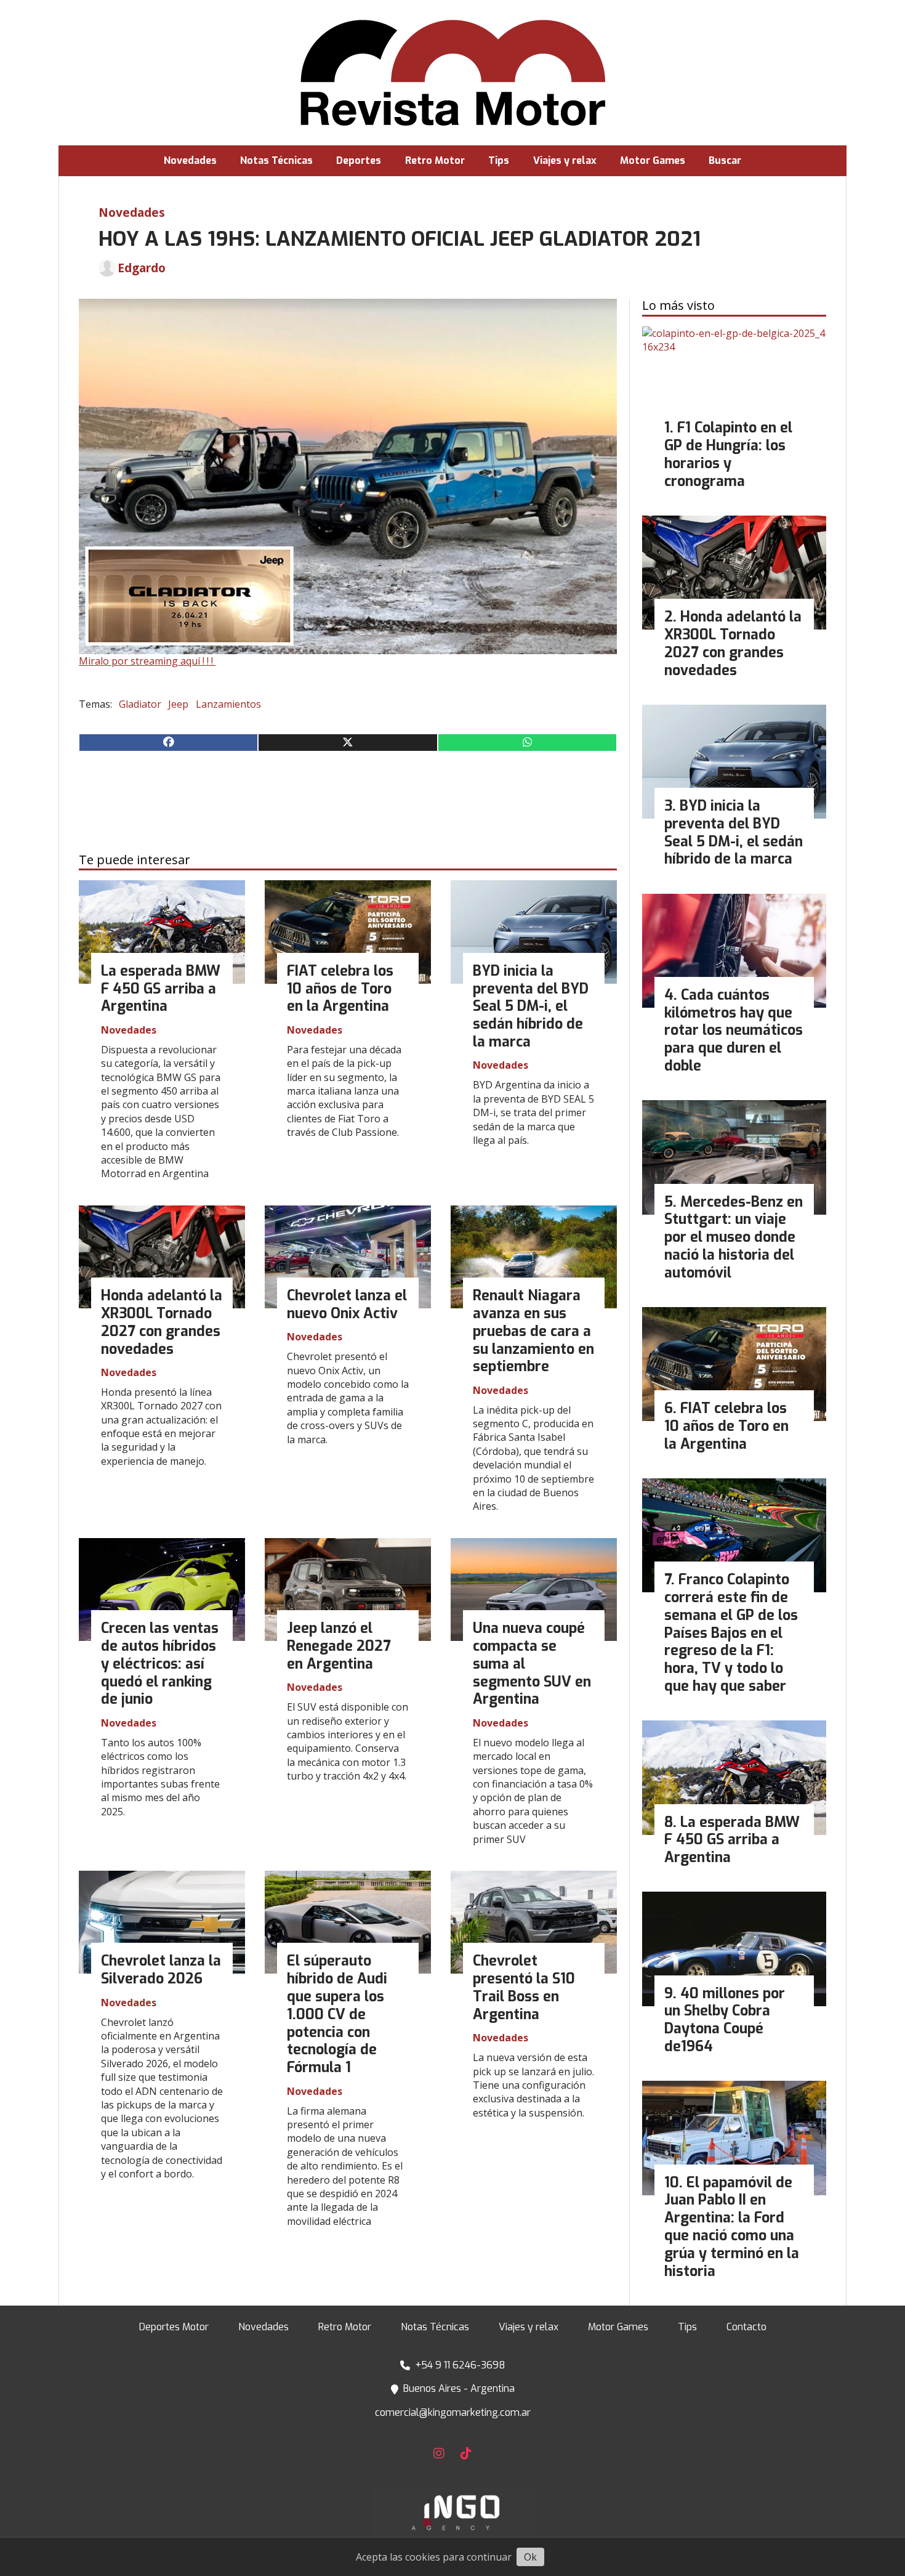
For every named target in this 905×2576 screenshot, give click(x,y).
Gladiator (140, 704)
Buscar (725, 160)
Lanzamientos (228, 704)
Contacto (746, 2327)
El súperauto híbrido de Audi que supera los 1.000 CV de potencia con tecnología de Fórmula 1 (337, 2014)
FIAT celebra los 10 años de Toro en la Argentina (340, 989)
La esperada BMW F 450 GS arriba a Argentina (161, 989)
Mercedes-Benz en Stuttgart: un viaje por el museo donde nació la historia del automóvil (734, 1237)
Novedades (190, 160)
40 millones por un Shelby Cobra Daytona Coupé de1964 (725, 2020)
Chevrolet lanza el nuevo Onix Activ (347, 1305)
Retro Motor (435, 160)
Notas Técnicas (276, 160)
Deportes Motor (174, 2327)
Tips (499, 160)
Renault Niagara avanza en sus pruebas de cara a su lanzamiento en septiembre (533, 1331)
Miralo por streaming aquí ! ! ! (147, 661)
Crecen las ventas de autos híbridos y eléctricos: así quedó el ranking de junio (160, 1664)
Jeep (178, 704)
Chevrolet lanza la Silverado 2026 (161, 1970)
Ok (530, 2557)
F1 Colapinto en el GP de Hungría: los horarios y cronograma (728, 454)
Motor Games (653, 160)
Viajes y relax (565, 160)
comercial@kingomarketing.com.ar (453, 2412)
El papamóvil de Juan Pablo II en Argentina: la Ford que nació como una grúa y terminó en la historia (732, 2227)
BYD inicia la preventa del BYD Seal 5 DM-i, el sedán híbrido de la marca (531, 1007)
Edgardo (142, 268)
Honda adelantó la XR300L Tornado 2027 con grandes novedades (162, 1322)
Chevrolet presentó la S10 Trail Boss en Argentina (524, 1987)
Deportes (359, 160)
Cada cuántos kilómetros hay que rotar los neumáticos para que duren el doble (734, 1031)
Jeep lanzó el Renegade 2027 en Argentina (339, 1646)
